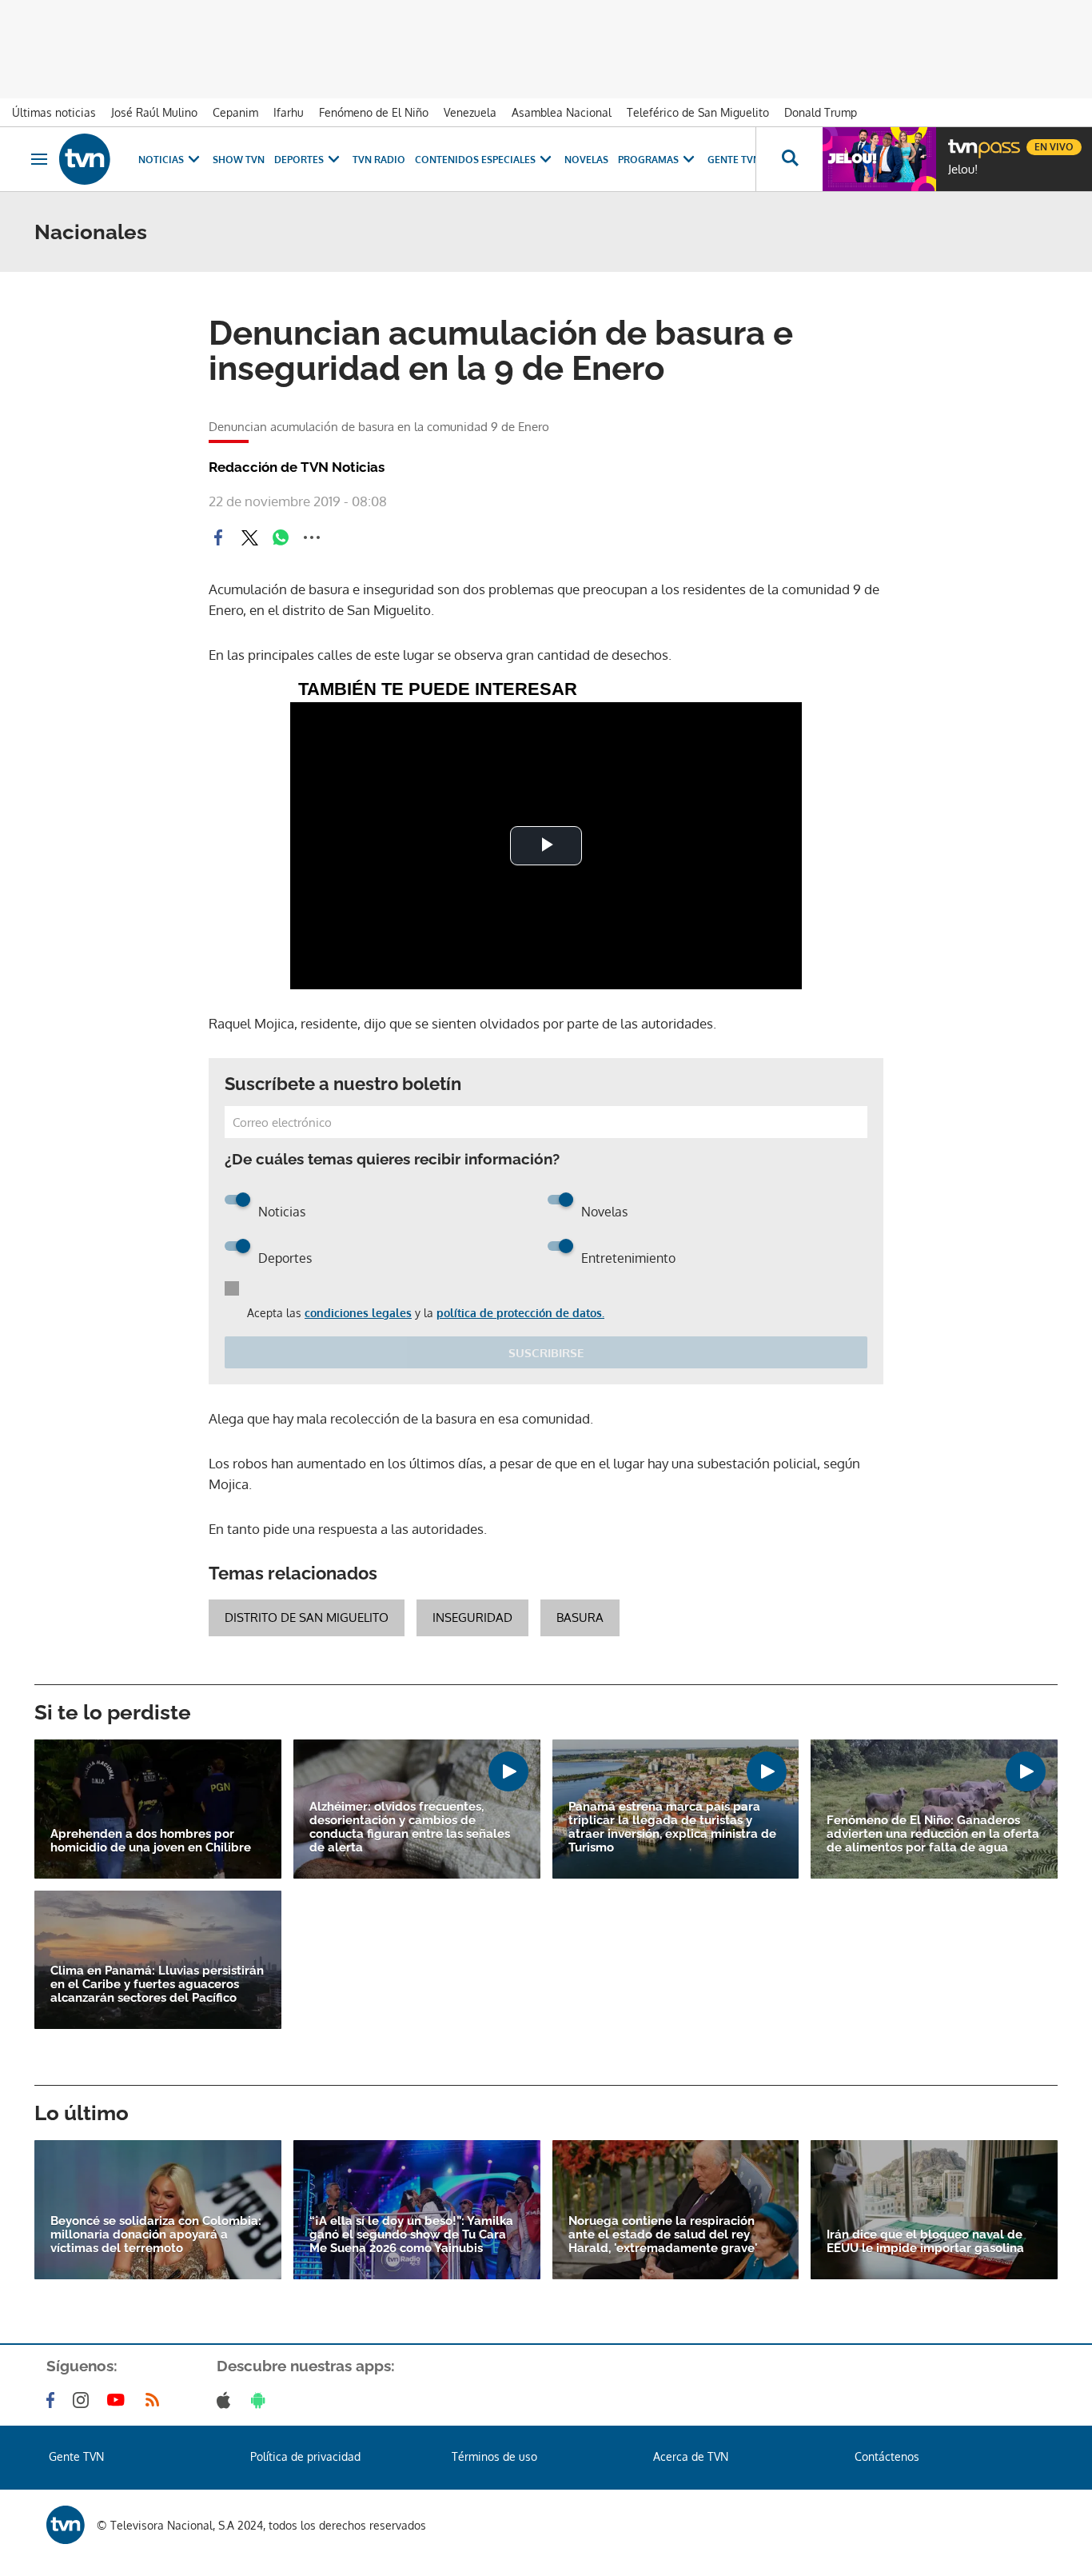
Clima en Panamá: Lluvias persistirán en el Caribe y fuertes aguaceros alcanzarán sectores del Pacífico (157, 1985)
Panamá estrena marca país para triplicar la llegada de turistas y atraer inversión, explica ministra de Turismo (672, 1827)
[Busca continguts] (789, 159)
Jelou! (963, 170)
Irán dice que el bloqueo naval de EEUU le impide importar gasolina (925, 2242)
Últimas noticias (54, 112)
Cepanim (235, 112)
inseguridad (472, 1617)
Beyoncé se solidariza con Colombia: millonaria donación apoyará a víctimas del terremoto (156, 2235)
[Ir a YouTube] (119, 2400)
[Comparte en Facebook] (218, 537)
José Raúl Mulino (154, 112)
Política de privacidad (305, 2456)
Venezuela (470, 112)
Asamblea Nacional (562, 112)
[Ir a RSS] (156, 2400)
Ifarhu (289, 112)
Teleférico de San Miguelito (698, 112)
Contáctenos (887, 2456)
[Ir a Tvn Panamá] (85, 159)
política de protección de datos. (520, 1313)
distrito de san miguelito (307, 1617)
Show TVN (239, 160)
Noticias (161, 160)
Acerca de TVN (691, 2456)
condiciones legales (358, 1313)
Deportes (299, 160)
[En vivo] (962, 141)
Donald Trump (821, 112)
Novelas (586, 160)
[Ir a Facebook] (54, 2400)
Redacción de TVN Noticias (297, 467)
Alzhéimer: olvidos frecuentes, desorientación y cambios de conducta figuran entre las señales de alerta (410, 1827)
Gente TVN (734, 160)
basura (580, 1617)
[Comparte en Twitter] (249, 537)
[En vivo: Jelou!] (879, 159)
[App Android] (261, 2400)
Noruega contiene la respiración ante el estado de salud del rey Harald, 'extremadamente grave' (663, 2235)
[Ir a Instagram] (84, 2400)
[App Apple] (227, 2400)
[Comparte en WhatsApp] (281, 537)
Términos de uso (494, 2456)
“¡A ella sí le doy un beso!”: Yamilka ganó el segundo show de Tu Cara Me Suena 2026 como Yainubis (411, 2235)
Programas (648, 160)
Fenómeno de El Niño (374, 112)
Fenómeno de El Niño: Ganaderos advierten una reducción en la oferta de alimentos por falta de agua (933, 1834)
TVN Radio (379, 160)
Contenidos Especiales (475, 160)
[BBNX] (66, 2525)
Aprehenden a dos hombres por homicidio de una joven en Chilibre (151, 1841)
